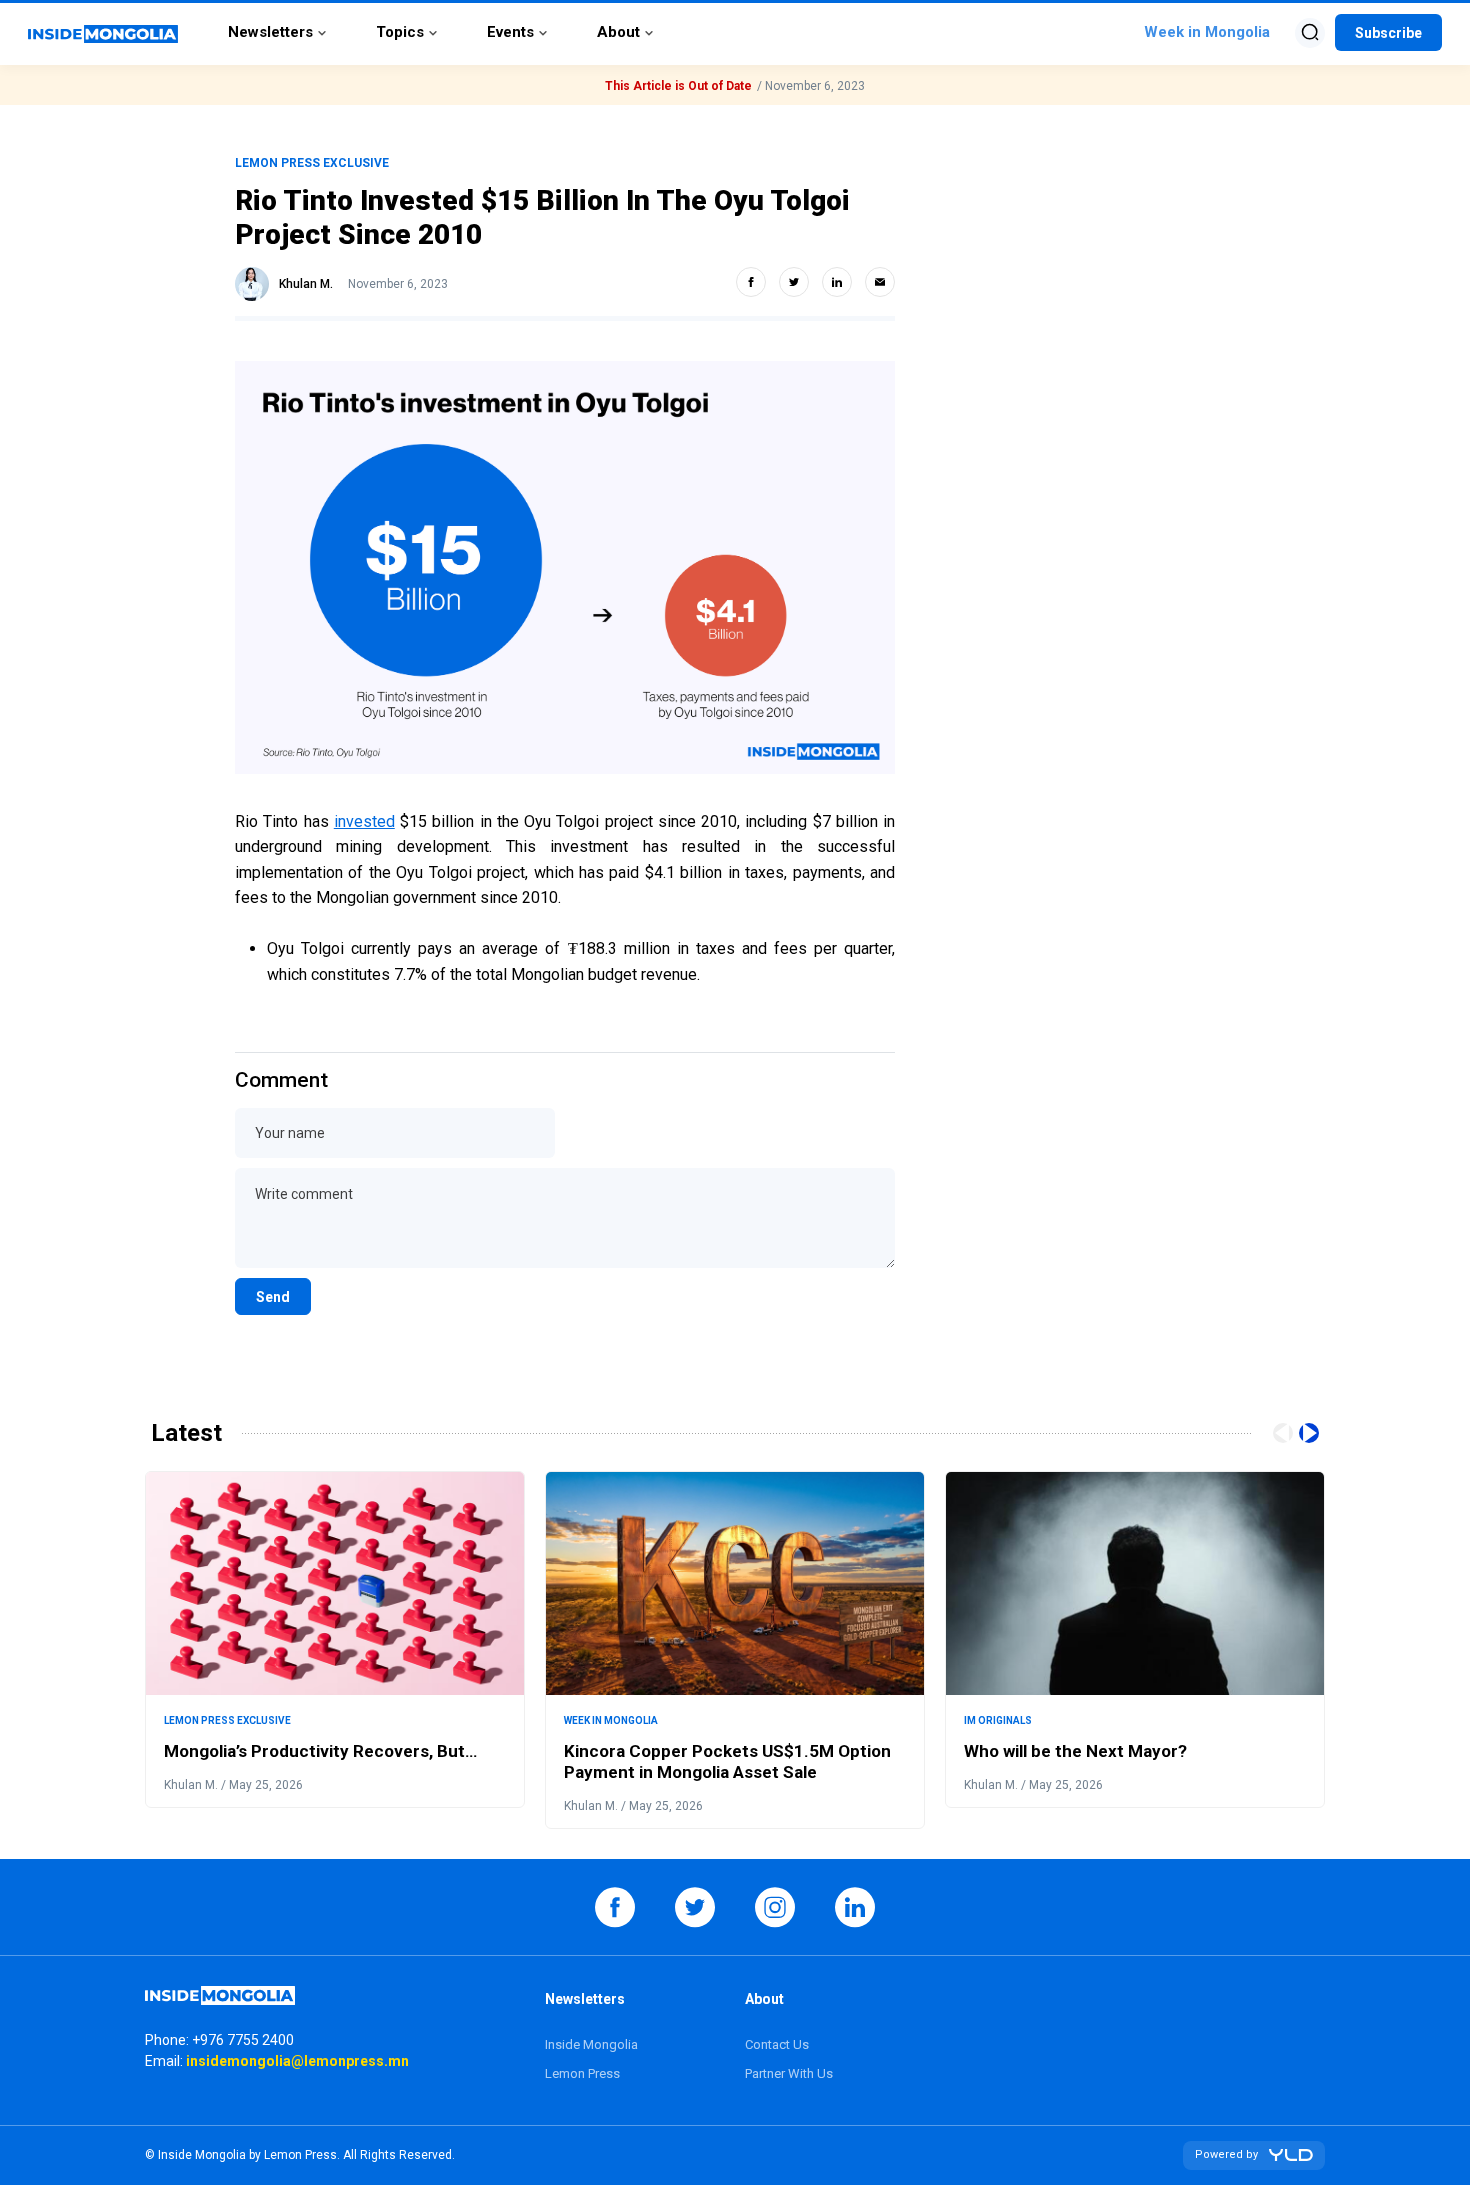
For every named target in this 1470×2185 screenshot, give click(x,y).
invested (364, 821)
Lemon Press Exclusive (312, 163)
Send (273, 1297)
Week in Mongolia (611, 1720)
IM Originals (998, 1720)
